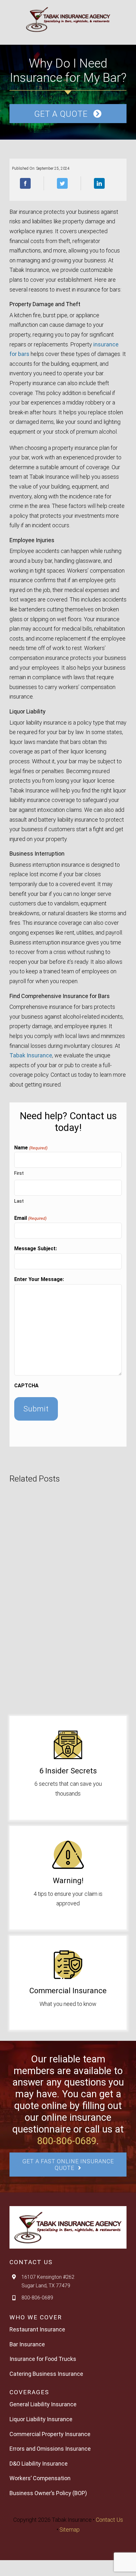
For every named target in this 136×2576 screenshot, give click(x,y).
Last (19, 1201)
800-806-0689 (67, 2141)
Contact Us (109, 2520)
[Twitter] (62, 183)
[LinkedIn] (99, 183)
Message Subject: (36, 1249)
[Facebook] (25, 183)
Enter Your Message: (39, 1279)
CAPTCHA (26, 1386)
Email (30, 1218)
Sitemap (70, 2530)
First (19, 1173)
